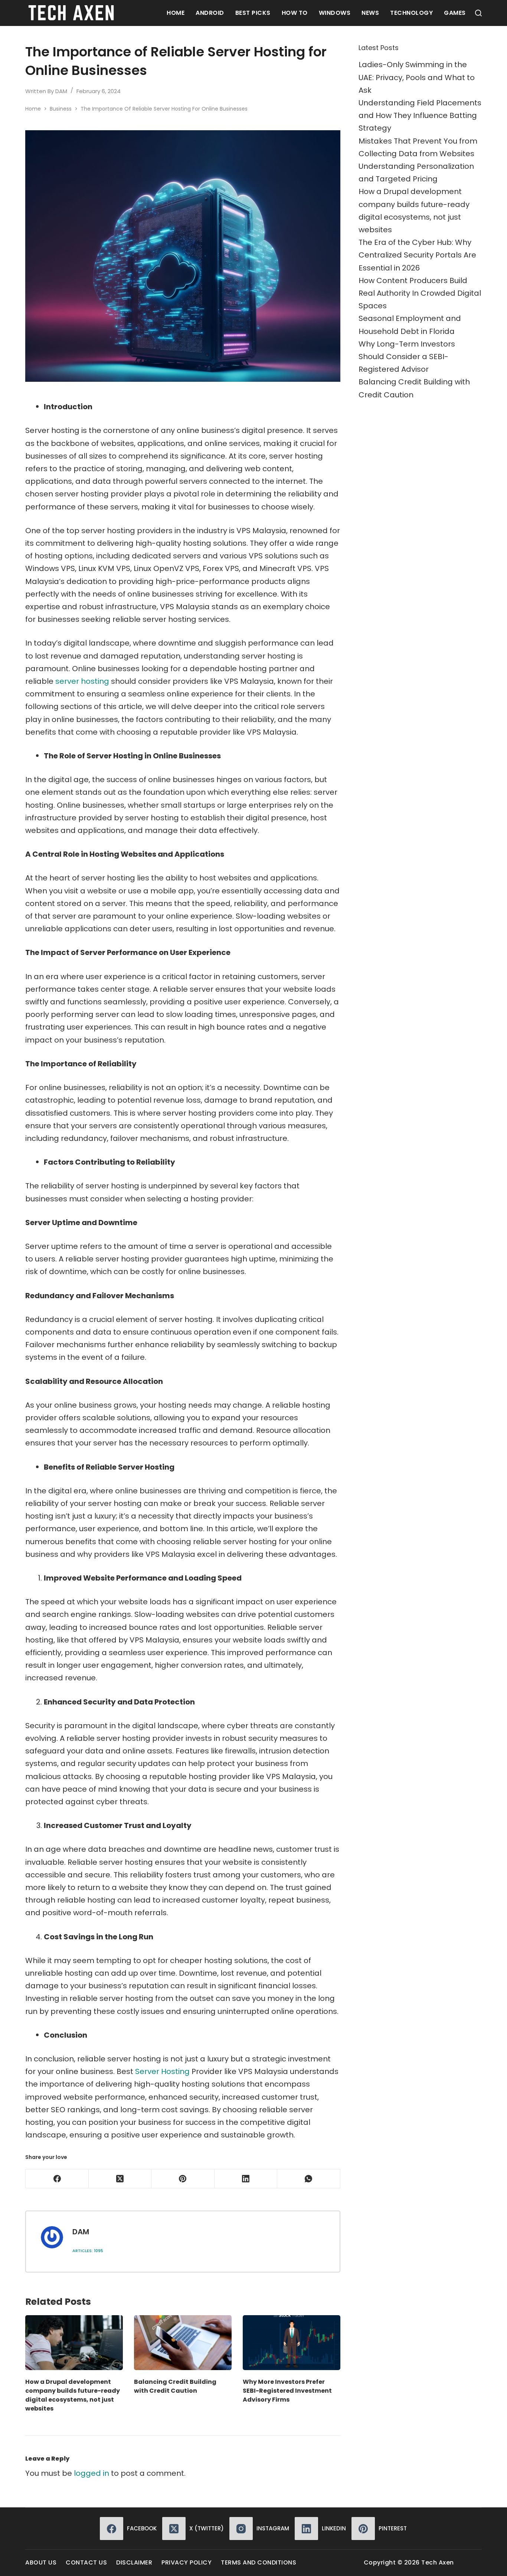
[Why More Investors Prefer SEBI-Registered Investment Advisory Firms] (292, 2343)
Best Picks (253, 13)
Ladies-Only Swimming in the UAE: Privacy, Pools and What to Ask (417, 77)
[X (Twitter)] (120, 2179)
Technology (411, 13)
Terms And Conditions (259, 2563)
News (370, 13)
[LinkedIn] (246, 2179)
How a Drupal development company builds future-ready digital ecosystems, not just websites (73, 2395)
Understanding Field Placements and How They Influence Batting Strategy (420, 115)
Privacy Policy (187, 2563)
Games (455, 13)
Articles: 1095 (88, 2251)
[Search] (478, 13)
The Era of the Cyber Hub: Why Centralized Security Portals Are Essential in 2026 (417, 255)
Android (210, 13)
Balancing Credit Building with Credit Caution (175, 2386)
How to (295, 13)
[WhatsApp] (309, 2179)
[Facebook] (57, 2179)
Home (176, 13)
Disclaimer (134, 2563)
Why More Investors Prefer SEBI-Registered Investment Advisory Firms (287, 2391)
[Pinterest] (183, 2179)
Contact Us (86, 2563)
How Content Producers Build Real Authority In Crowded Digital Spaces (420, 293)
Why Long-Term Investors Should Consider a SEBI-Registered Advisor (407, 357)
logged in (91, 2473)
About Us (41, 2563)
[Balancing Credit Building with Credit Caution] (183, 2343)
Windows (335, 13)
